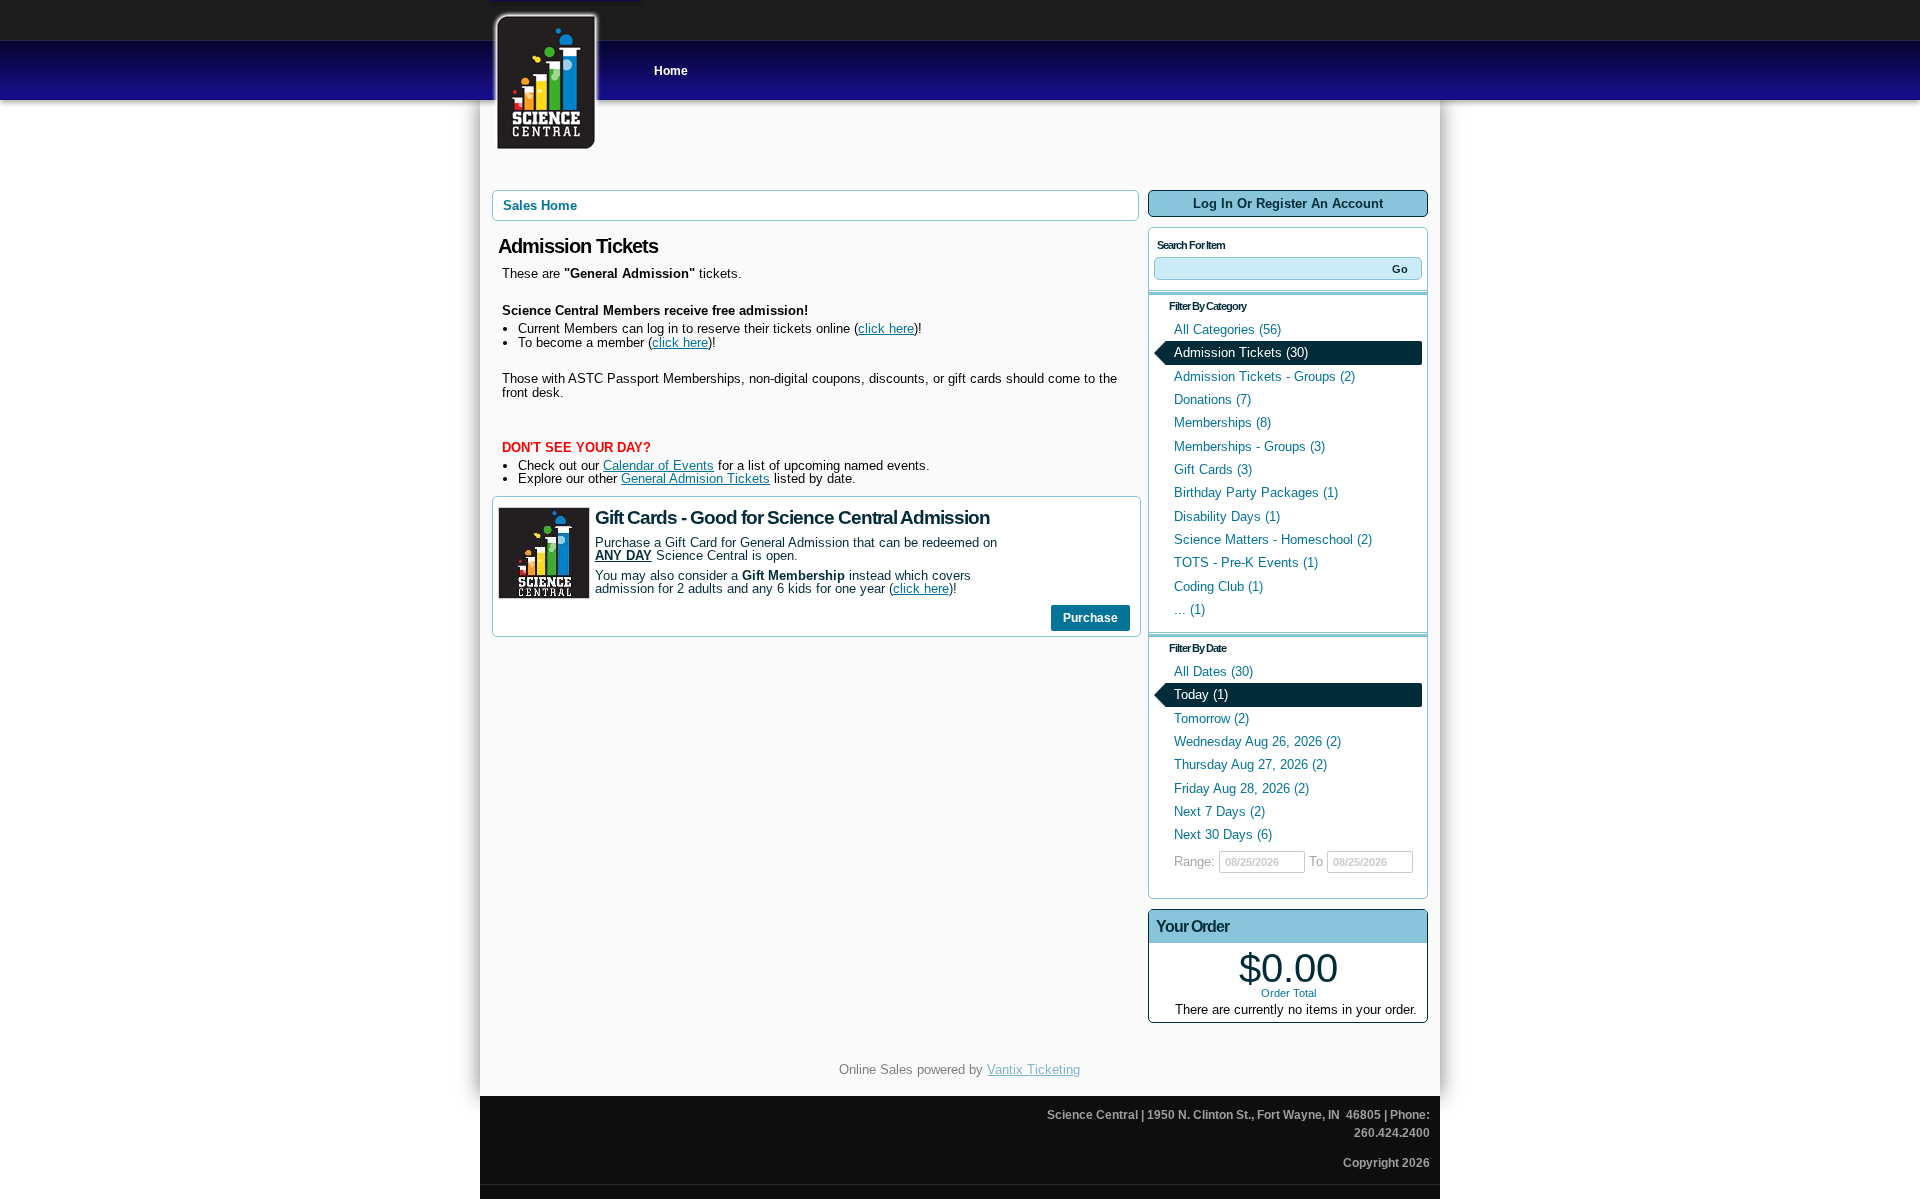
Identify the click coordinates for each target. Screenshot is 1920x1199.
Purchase (1090, 618)
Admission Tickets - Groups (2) (1264, 376)
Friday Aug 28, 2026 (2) (1241, 788)
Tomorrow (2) (1211, 718)
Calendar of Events (658, 465)
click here (886, 328)
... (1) (1189, 609)
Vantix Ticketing (1033, 1069)
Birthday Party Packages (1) (1256, 492)
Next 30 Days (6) (1223, 834)
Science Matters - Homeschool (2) (1273, 539)
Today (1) (1201, 694)
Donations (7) (1212, 399)
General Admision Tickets (695, 478)
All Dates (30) (1213, 671)
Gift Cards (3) (1213, 469)
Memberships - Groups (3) (1249, 446)
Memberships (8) (1222, 422)
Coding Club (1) (1218, 586)
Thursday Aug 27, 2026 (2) (1250, 764)
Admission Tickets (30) (1241, 352)
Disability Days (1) (1227, 516)
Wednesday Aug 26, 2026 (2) (1257, 741)
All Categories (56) (1227, 329)
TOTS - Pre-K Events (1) (1246, 562)
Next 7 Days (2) (1219, 811)
